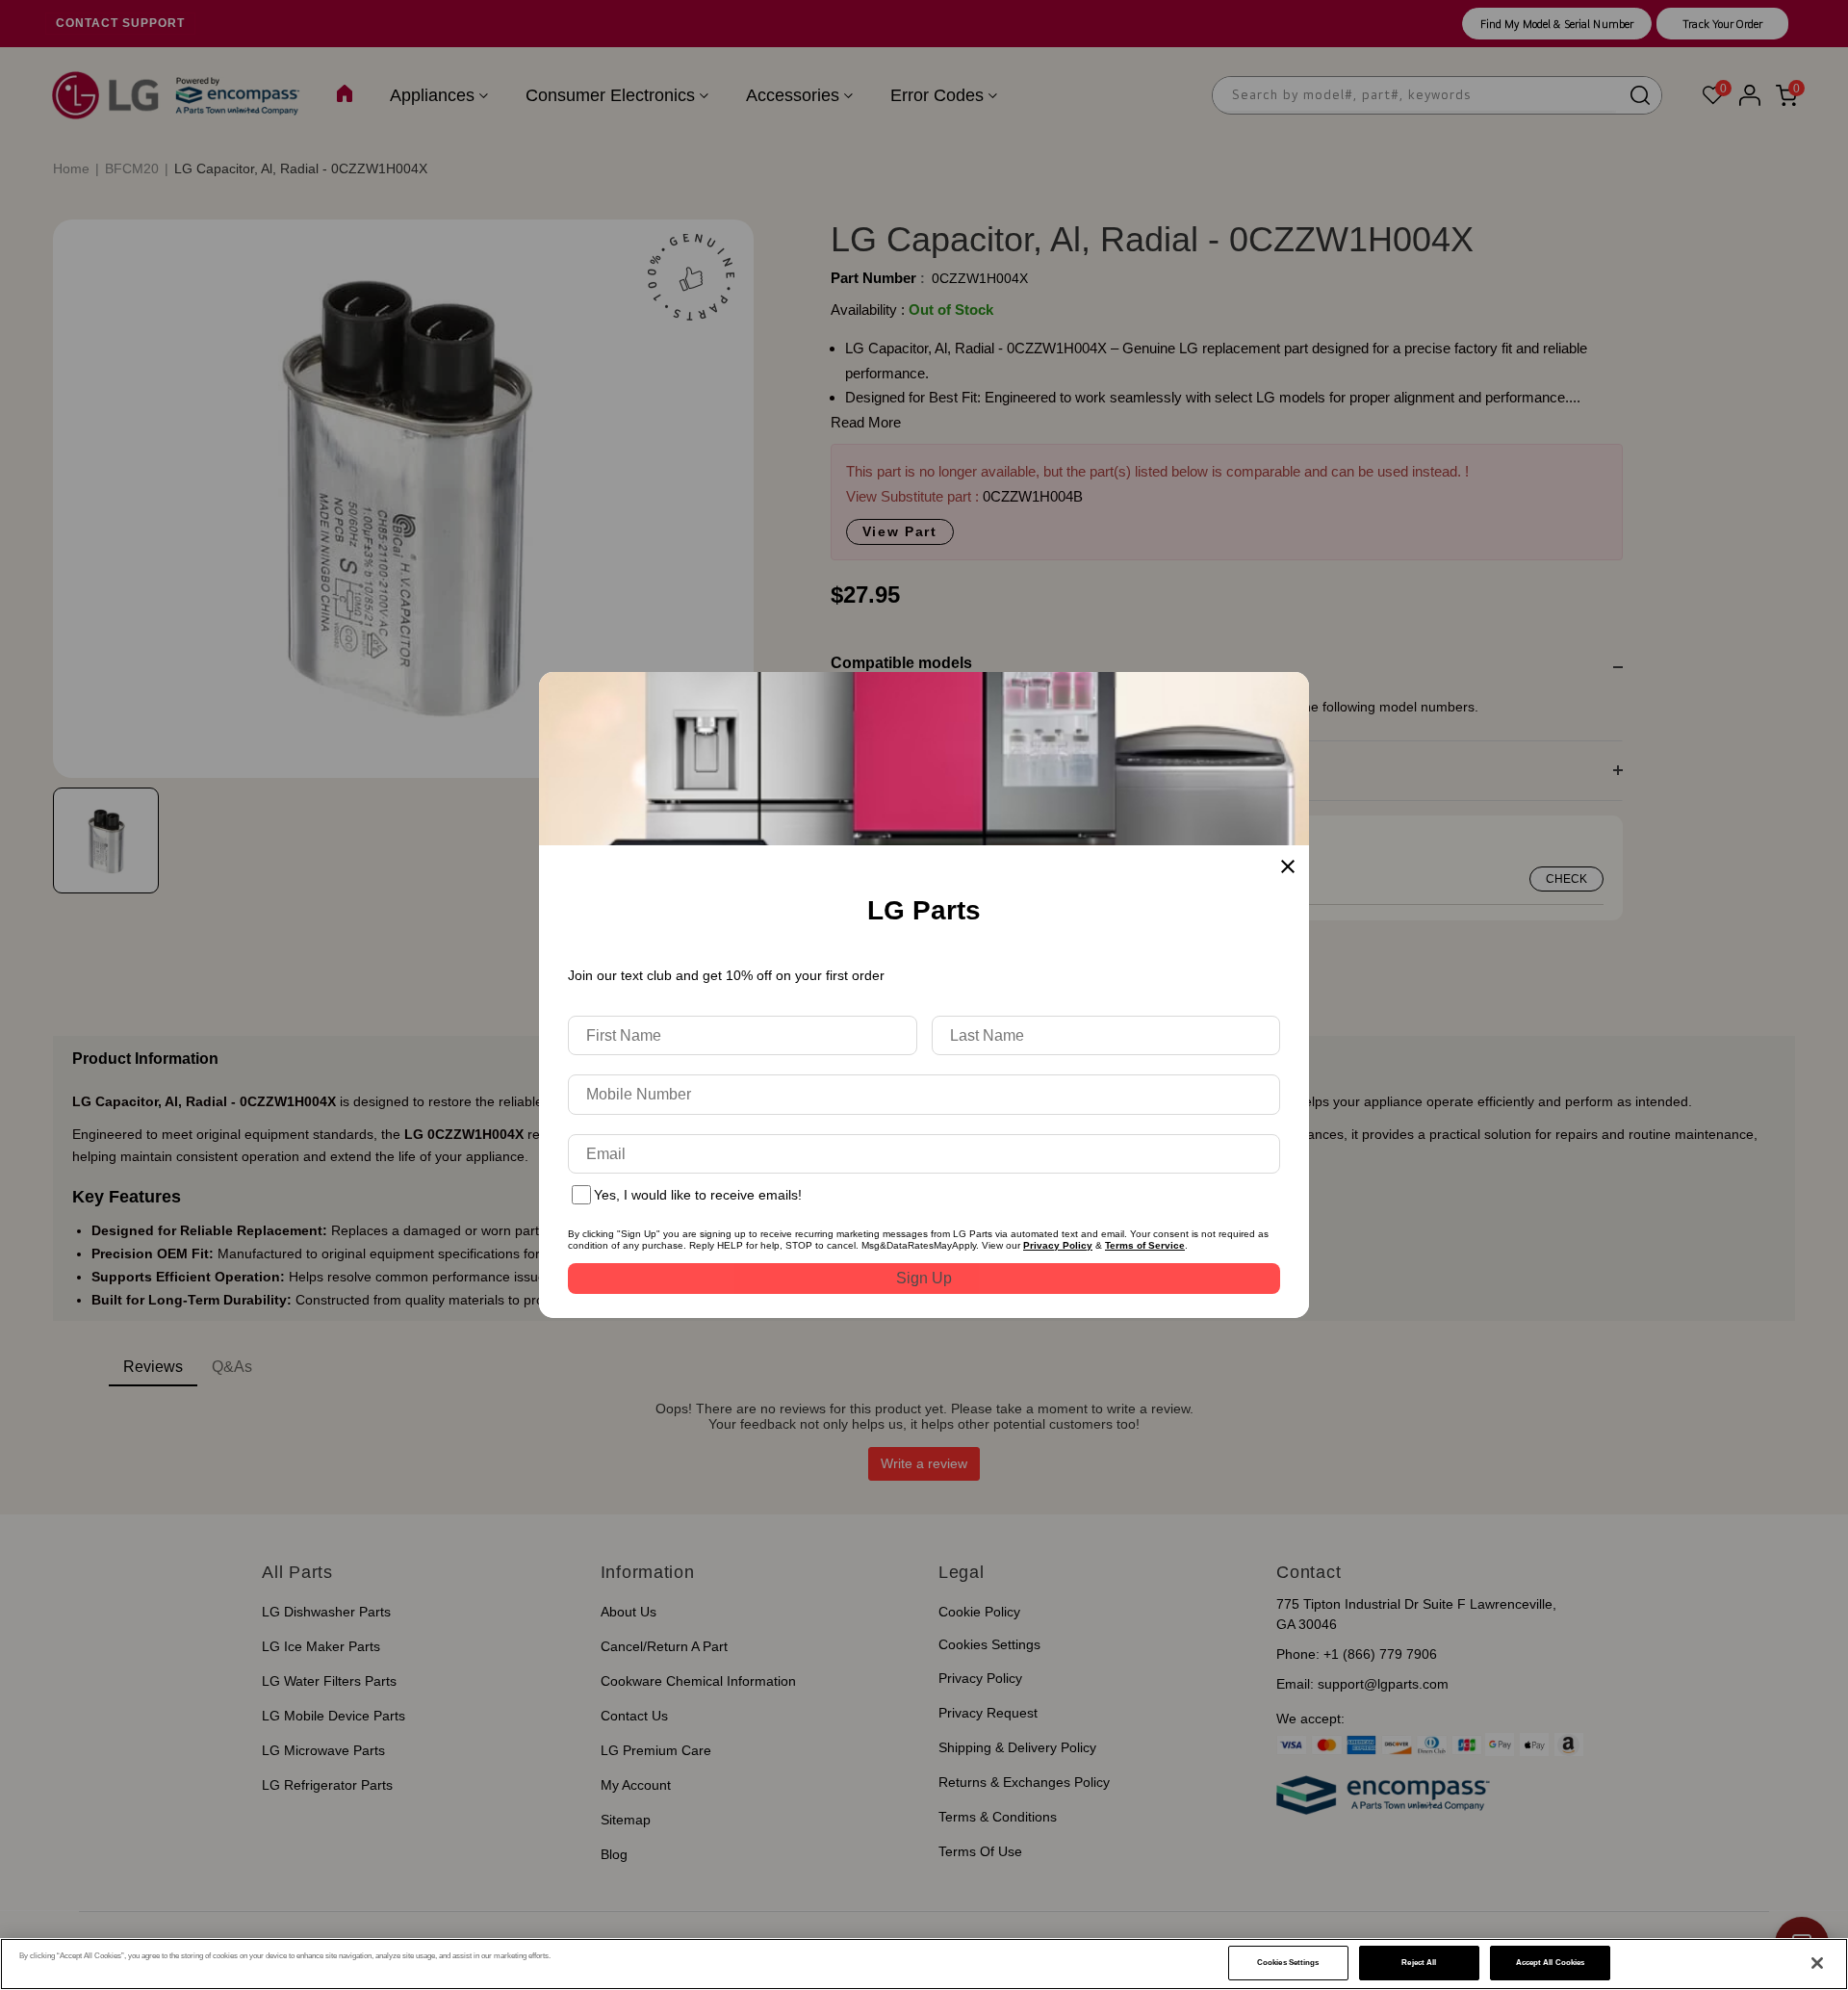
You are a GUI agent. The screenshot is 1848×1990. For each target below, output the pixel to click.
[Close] (1817, 1963)
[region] (924, 1964)
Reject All (1419, 1963)
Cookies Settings (1288, 1963)
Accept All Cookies (1550, 1963)
